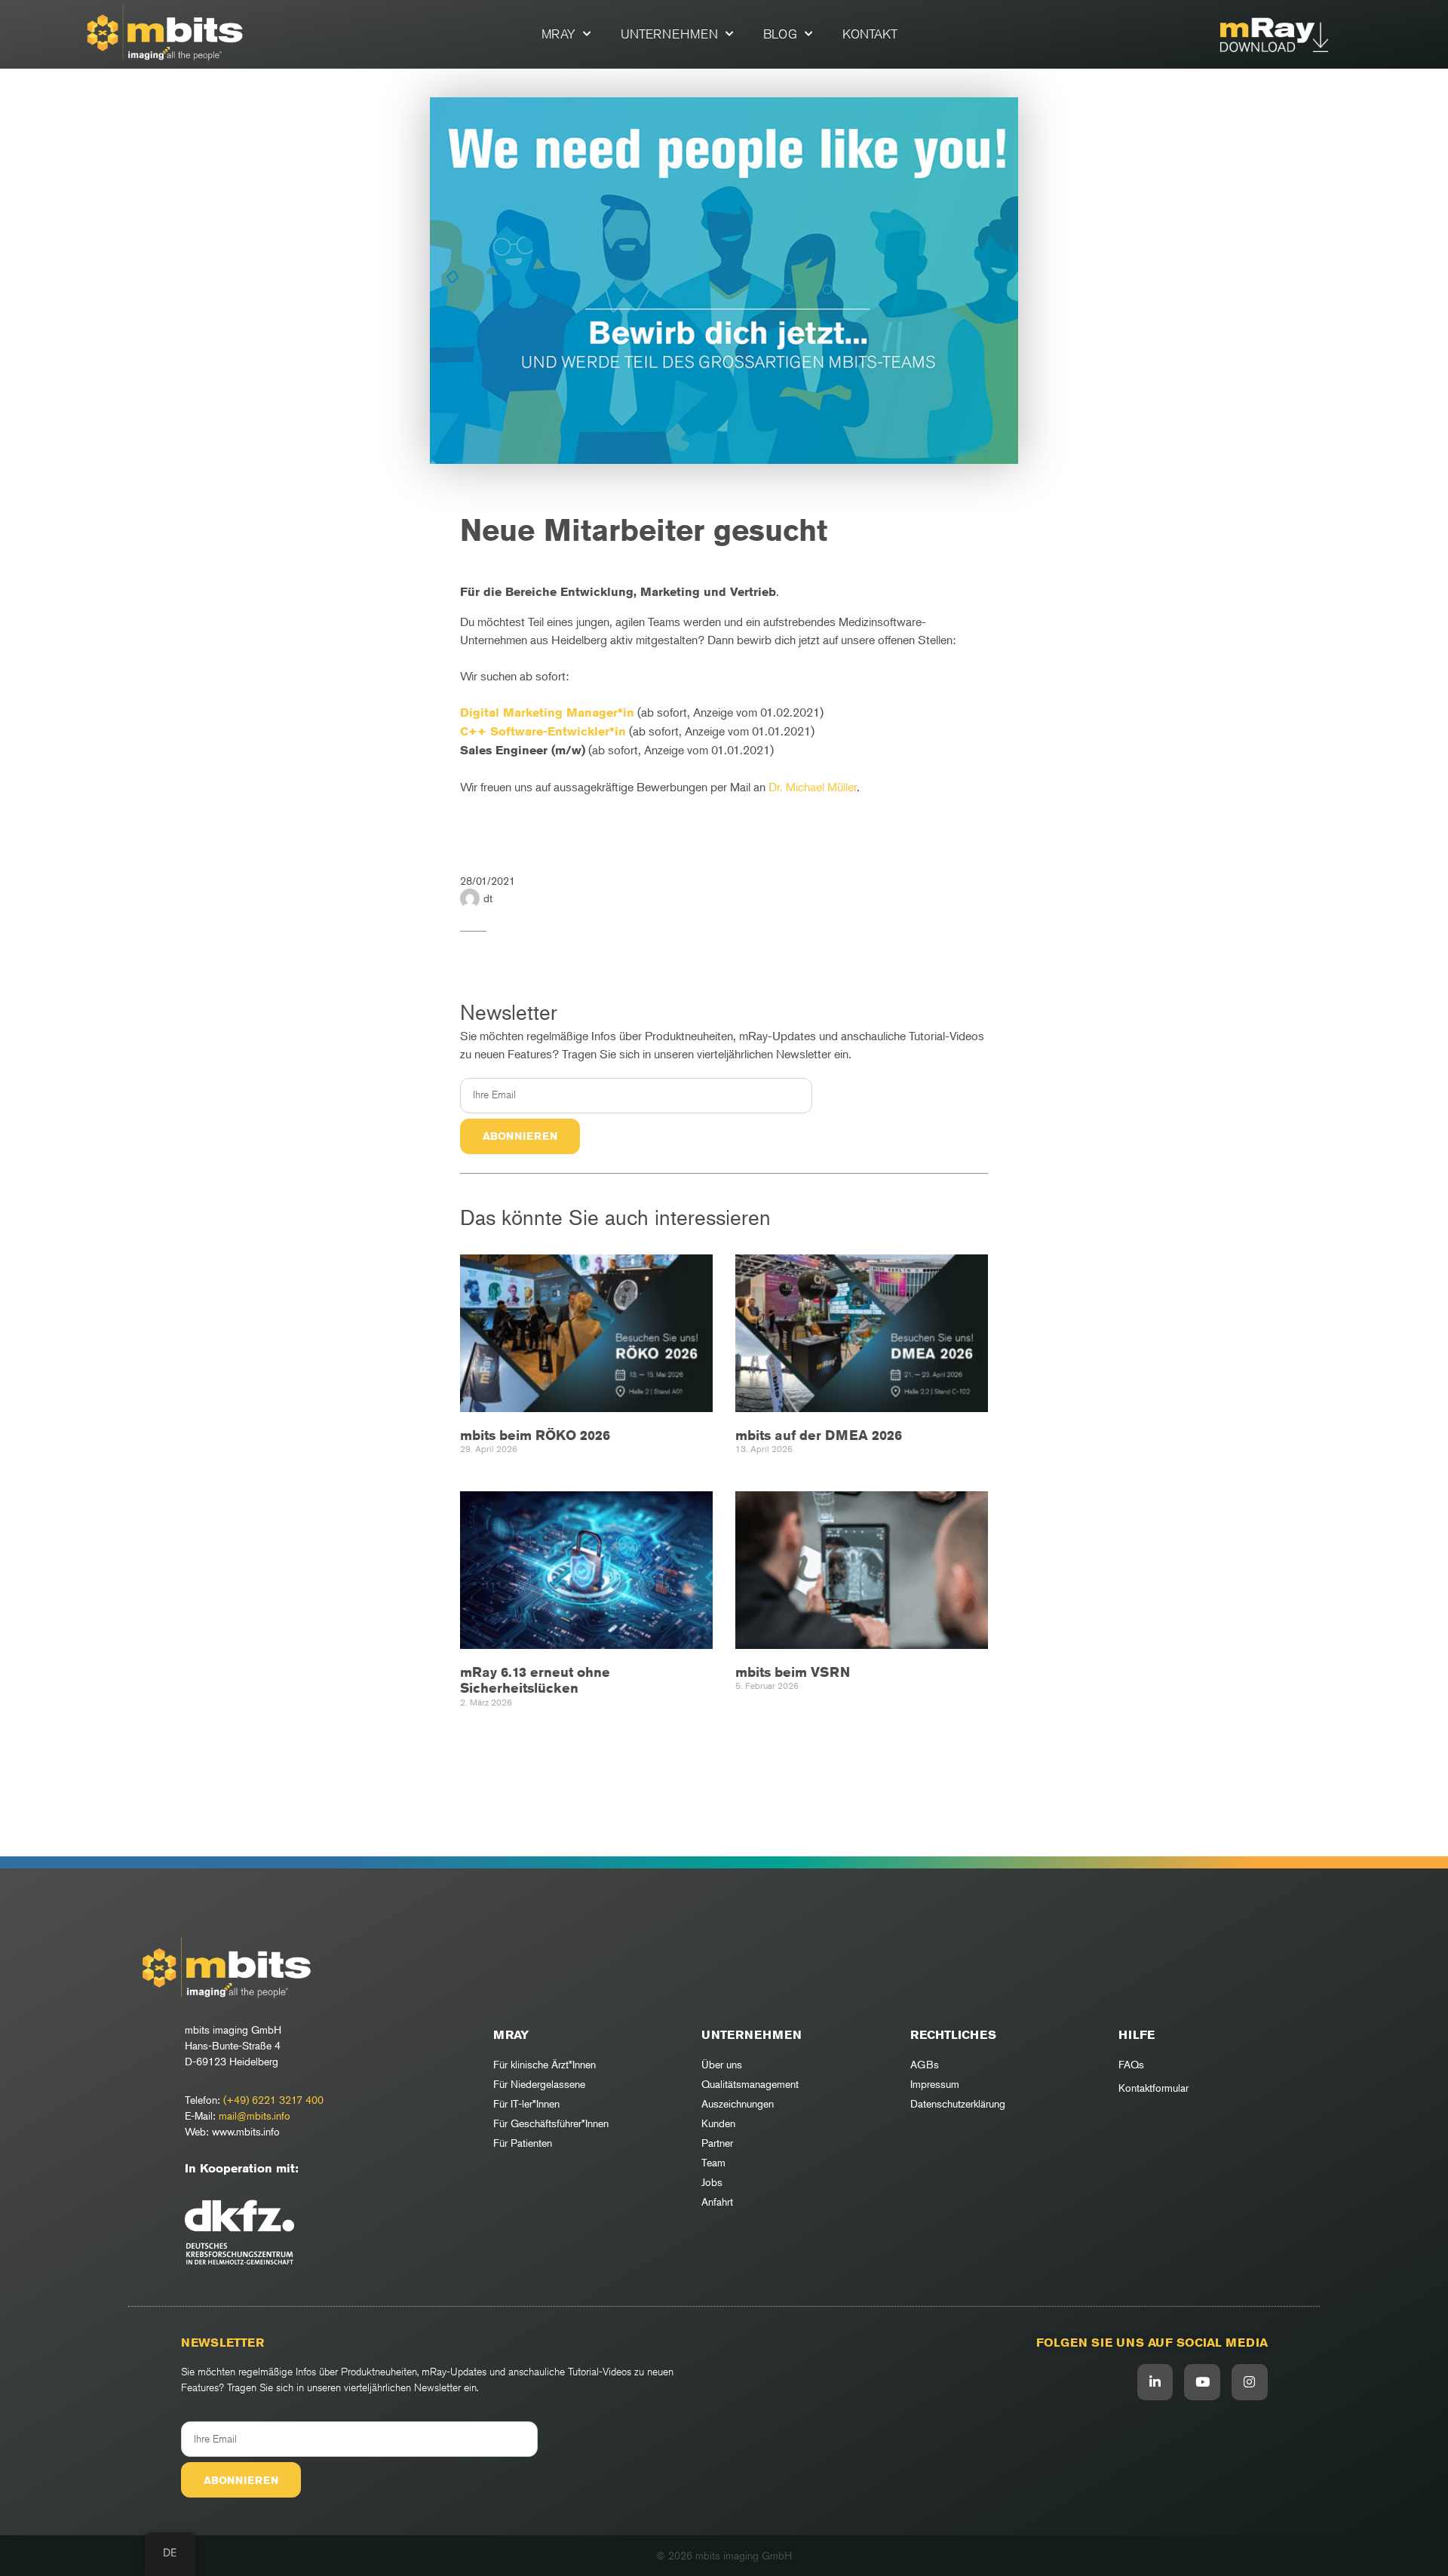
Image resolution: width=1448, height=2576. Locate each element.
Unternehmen (669, 34)
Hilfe (1137, 2035)
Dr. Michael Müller (813, 787)
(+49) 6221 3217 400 (273, 2100)
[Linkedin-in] (1155, 2382)
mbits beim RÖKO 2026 (535, 1435)
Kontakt (870, 34)
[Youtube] (1202, 2382)
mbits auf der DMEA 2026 (819, 1435)
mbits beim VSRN (793, 1672)
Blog (780, 34)
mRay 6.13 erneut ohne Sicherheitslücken (535, 1680)
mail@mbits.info (255, 2115)
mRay (558, 34)
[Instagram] (1250, 2382)
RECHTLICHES (953, 2035)
